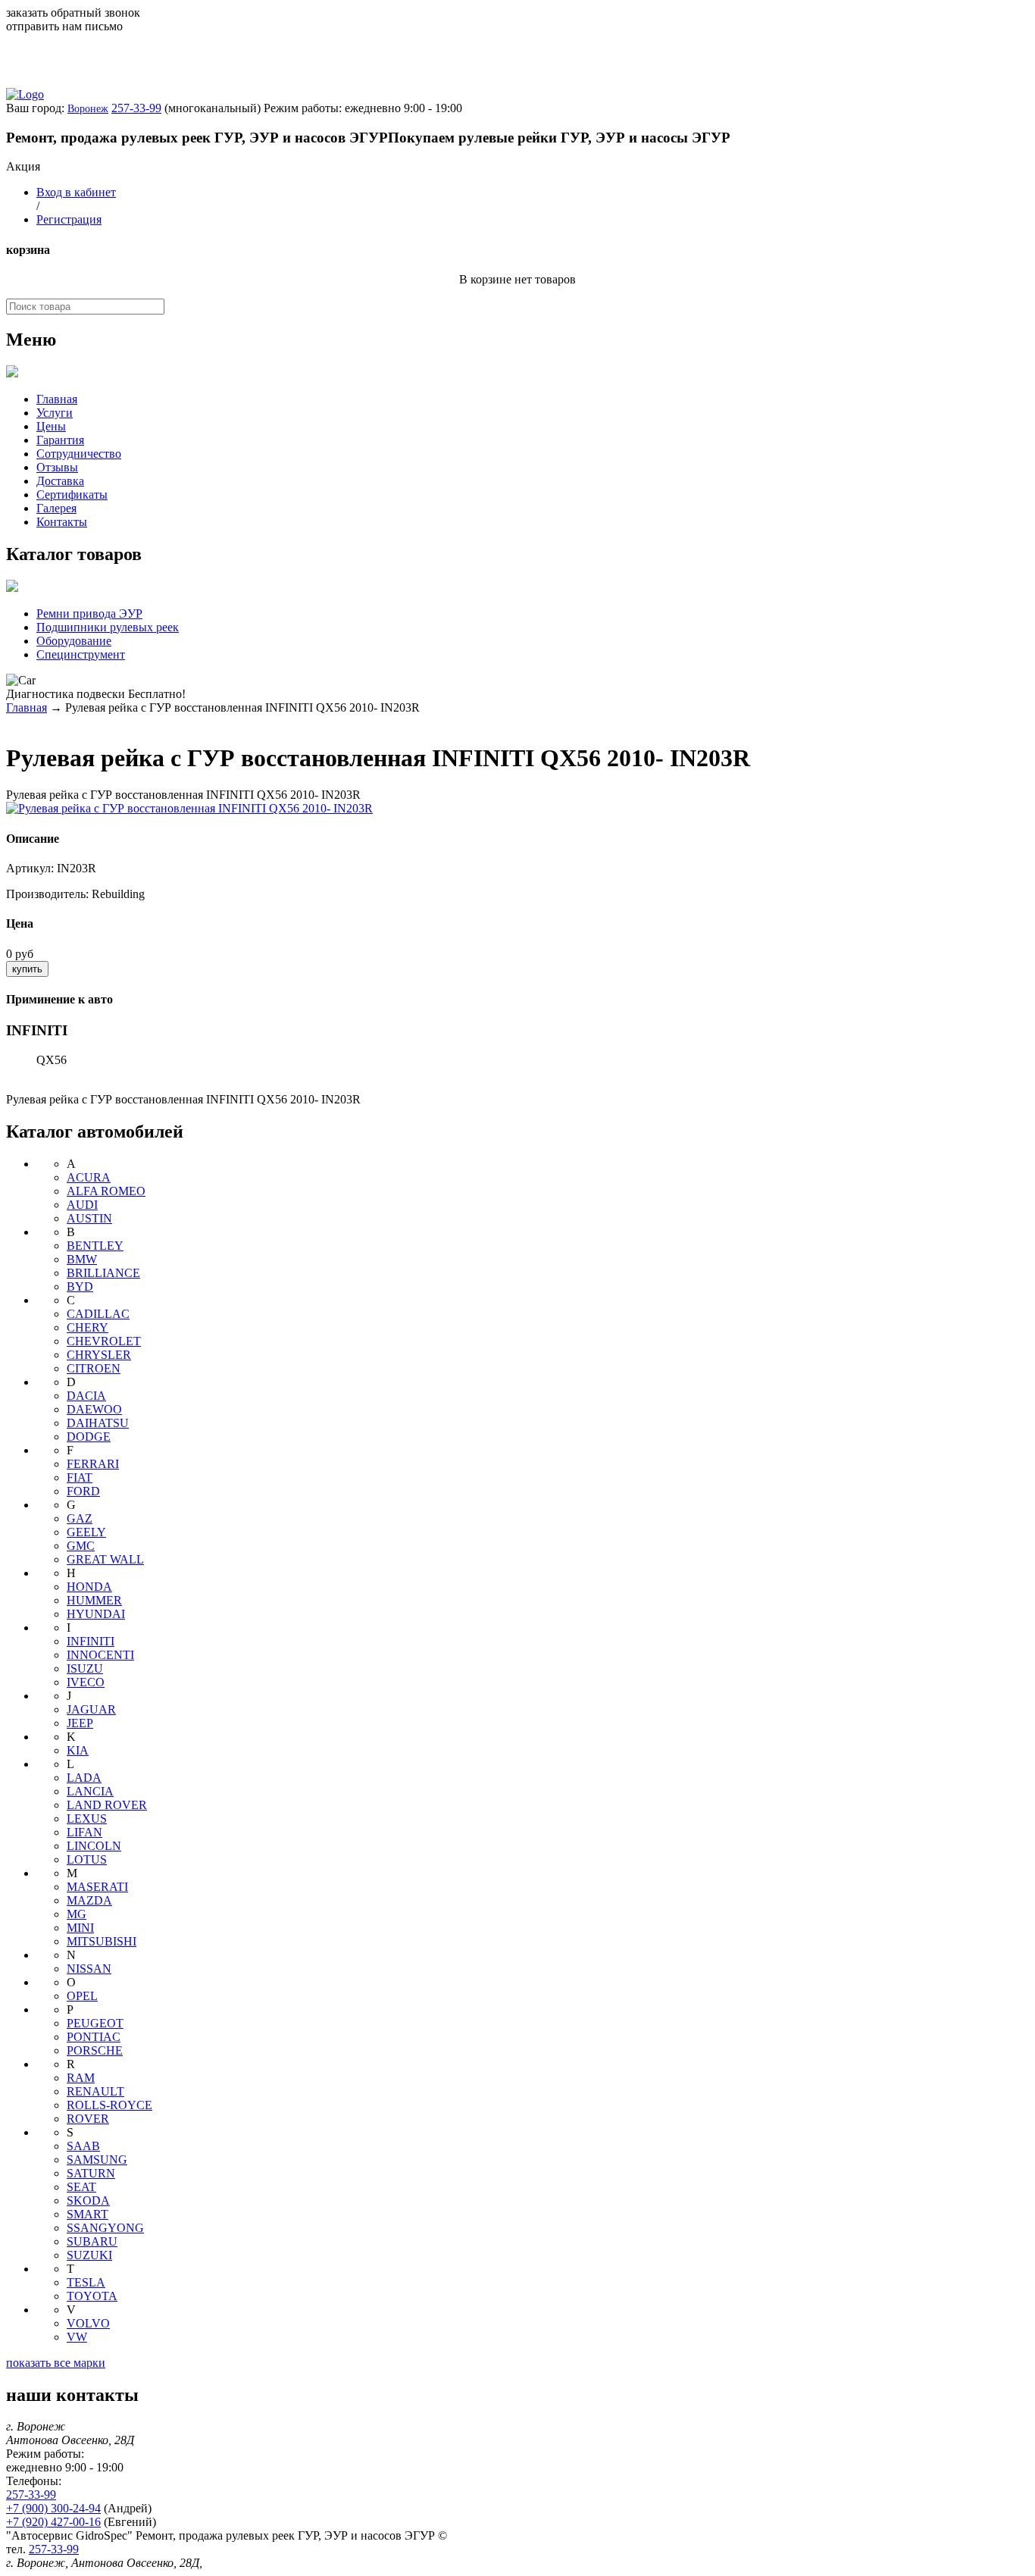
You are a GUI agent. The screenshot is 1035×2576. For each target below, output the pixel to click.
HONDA (89, 1587)
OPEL (82, 1996)
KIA (78, 1750)
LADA (84, 1778)
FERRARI (93, 1464)
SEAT (81, 2187)
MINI (80, 1928)
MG (77, 1914)
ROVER (88, 2119)
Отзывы (57, 467)
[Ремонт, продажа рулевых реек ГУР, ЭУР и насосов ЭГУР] (25, 94)
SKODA (88, 2200)
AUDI (82, 1205)
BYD (80, 1286)
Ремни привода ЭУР (89, 613)
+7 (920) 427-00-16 (53, 2522)
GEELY (86, 1532)
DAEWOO (94, 1409)
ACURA (89, 1177)
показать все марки (56, 2363)
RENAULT (95, 2091)
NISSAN (89, 1969)
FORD (83, 1491)
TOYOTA (92, 2296)
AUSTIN (89, 1218)
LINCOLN (94, 1846)
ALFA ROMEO (106, 1191)
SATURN (91, 2173)
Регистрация (69, 219)
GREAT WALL (105, 1559)
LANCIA (90, 1791)
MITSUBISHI (102, 1941)
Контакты (62, 522)
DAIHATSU (98, 1423)
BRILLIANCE (103, 1273)
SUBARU (92, 2241)
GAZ (80, 1518)
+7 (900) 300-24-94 (53, 2508)
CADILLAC (98, 1314)
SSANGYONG (105, 2228)
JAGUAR (91, 1709)
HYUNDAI (96, 1614)
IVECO (86, 1682)
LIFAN (84, 1832)
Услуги (55, 413)
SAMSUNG (97, 2160)
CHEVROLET (104, 1341)
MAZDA (89, 1900)
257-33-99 (136, 108)
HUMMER (94, 1600)
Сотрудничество (79, 454)
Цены (51, 426)
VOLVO (88, 2323)
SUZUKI (89, 2255)
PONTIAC (94, 2037)
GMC (81, 1546)
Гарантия (60, 440)
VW (77, 2337)
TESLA (86, 2282)
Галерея (56, 508)
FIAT (80, 1477)
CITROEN (94, 1368)
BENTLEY (95, 1246)
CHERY (88, 1327)
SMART (88, 2214)
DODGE (89, 1437)
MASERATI (97, 1887)
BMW (82, 1259)
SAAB (83, 2146)
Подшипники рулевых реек (108, 627)
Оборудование (74, 641)
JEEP (80, 1723)
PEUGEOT (95, 2023)
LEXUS (87, 1819)
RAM (81, 2078)
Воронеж (88, 109)
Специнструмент (81, 654)
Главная (57, 399)
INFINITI (91, 1641)
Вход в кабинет (76, 192)
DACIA (86, 1396)
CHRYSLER (99, 1355)
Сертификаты (72, 495)
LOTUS (87, 1859)
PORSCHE (95, 2050)
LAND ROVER (107, 1805)
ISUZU (85, 1668)
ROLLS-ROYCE (109, 2105)
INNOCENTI (100, 1655)
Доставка (60, 481)
